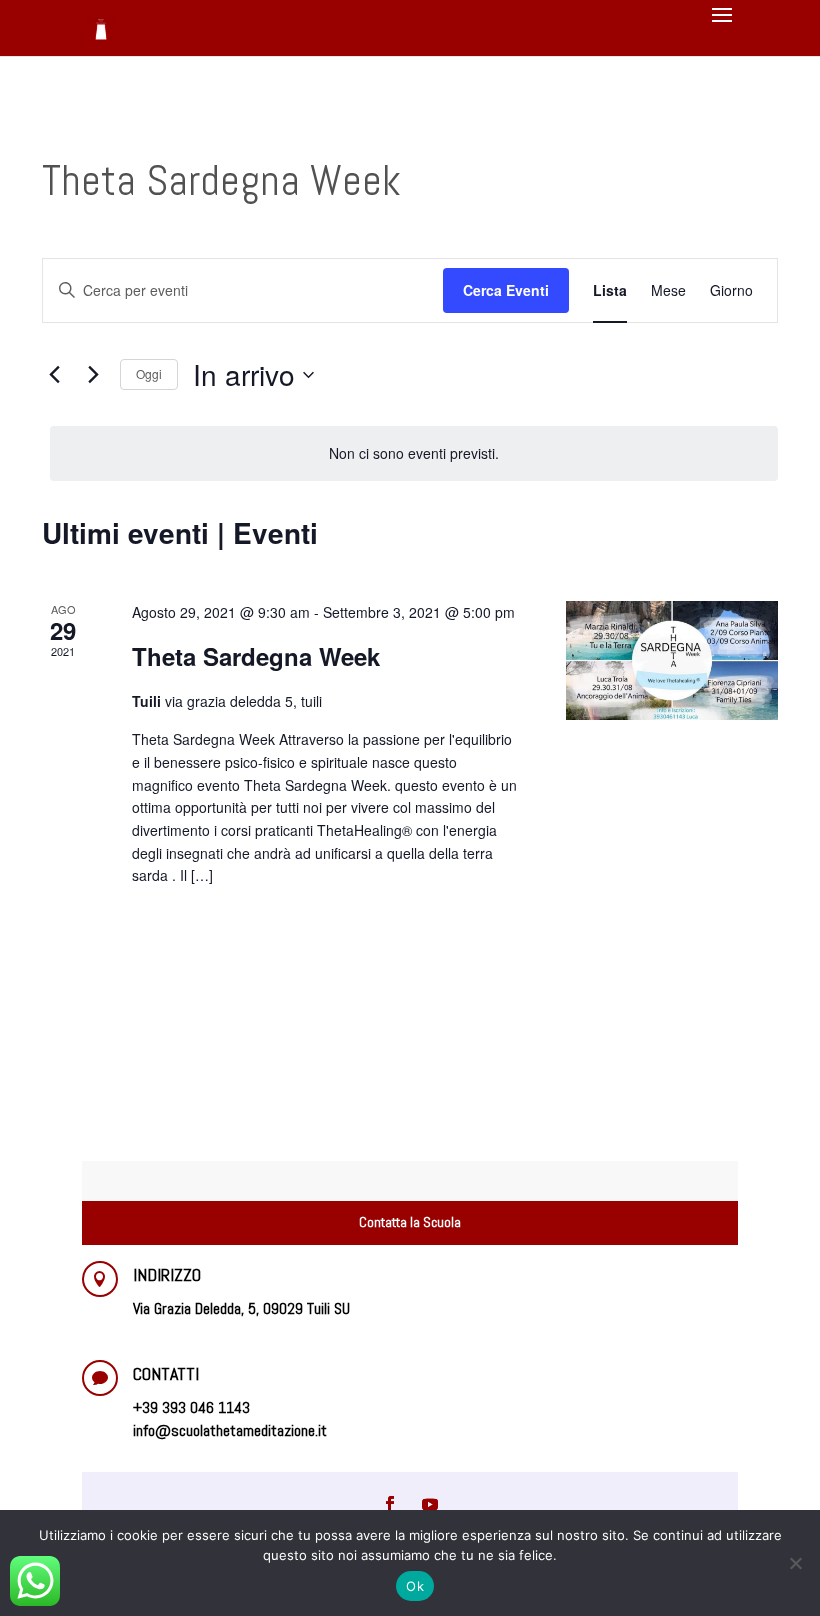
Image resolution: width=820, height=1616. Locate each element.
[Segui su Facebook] (390, 1504)
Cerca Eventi (506, 290)
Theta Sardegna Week (256, 656)
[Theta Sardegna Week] (672, 660)
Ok (415, 1586)
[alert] (414, 453)
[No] (795, 1563)
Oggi (149, 373)
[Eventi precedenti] (54, 375)
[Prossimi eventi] (93, 375)
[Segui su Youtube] (430, 1504)
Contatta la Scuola (410, 1222)
